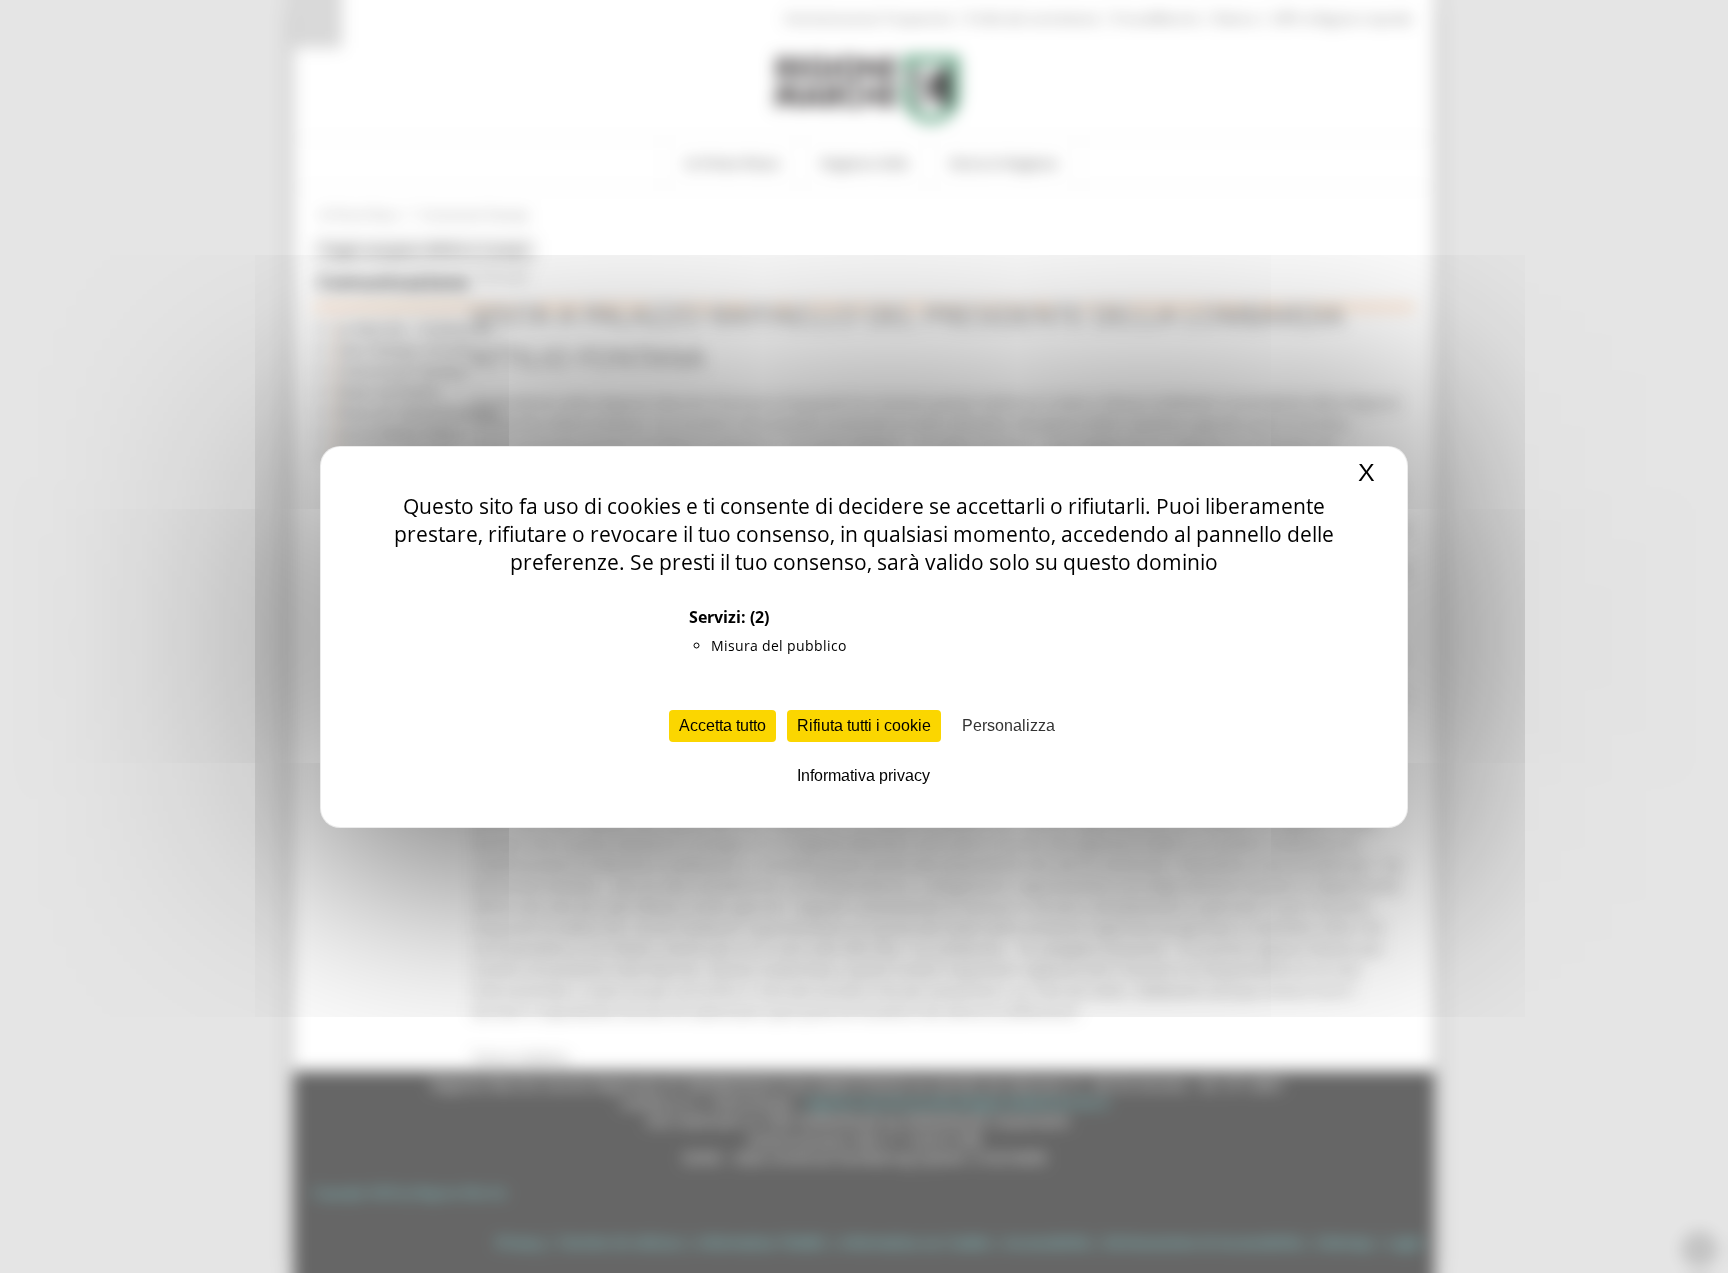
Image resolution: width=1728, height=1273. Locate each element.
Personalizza (1008, 725)
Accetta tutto (722, 725)
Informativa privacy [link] (863, 775)
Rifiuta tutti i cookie (864, 725)
